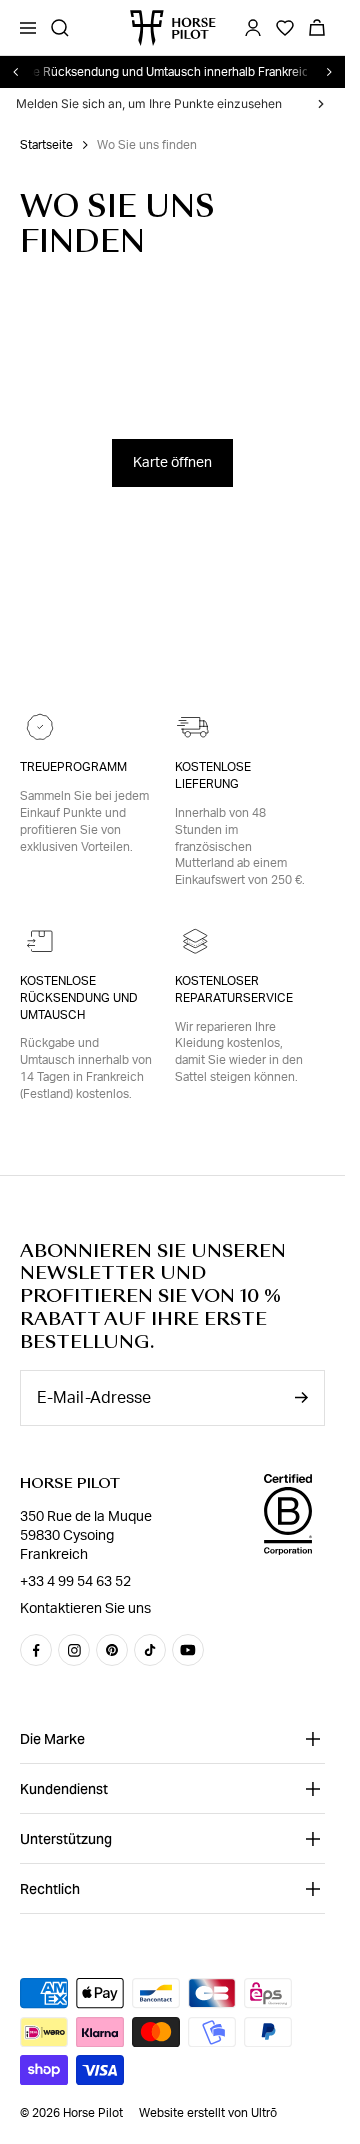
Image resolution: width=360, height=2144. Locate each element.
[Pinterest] (112, 1650)
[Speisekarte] (28, 28)
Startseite (46, 145)
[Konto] (253, 28)
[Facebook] (36, 1650)
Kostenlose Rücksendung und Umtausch (79, 998)
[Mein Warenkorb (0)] (317, 28)
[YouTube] (188, 1650)
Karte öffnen (172, 463)
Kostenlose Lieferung (213, 775)
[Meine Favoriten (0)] (285, 28)
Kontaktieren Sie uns (85, 1609)
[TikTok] (150, 1650)
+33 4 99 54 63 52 (75, 1582)
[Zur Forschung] (60, 28)
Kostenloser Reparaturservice (234, 989)
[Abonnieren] (301, 1397)
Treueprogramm (73, 767)
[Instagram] (74, 1650)
